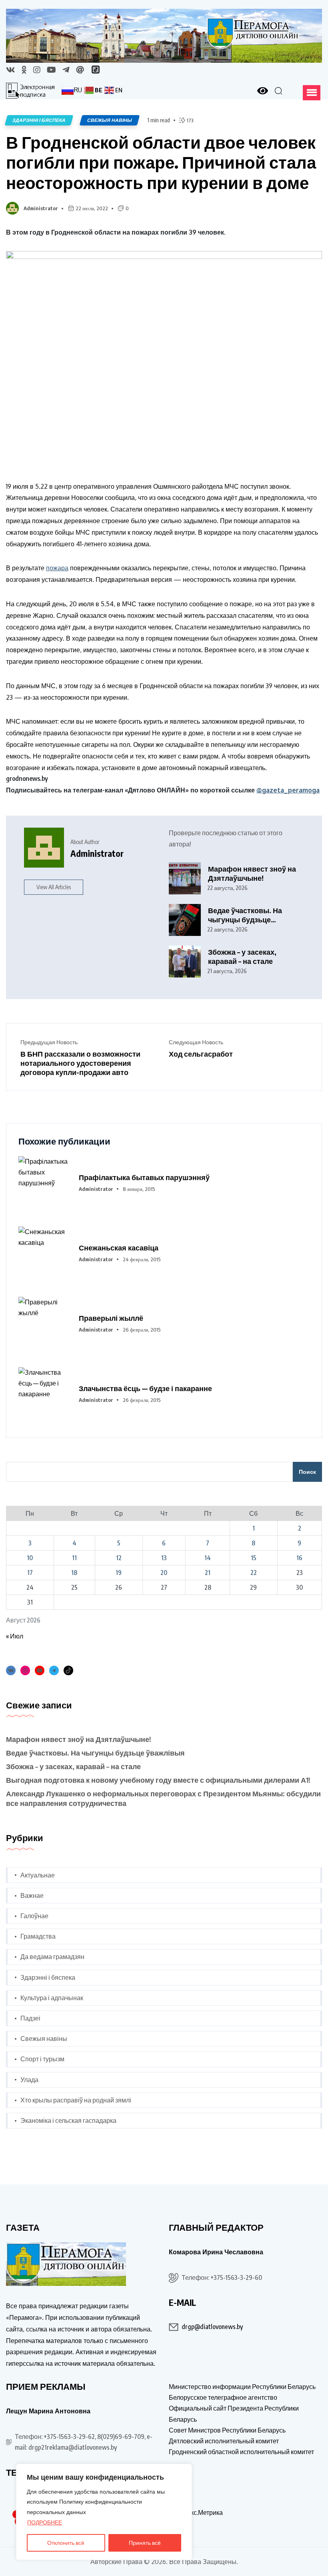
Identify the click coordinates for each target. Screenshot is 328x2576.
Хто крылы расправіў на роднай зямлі (76, 2100)
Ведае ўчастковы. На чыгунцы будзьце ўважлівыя (245, 915)
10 (30, 1558)
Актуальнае (38, 1875)
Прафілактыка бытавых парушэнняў (144, 1177)
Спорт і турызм (42, 2059)
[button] (312, 93)
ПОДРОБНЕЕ (45, 2522)
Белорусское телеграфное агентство (223, 2397)
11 (74, 1558)
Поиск (307, 1472)
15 (254, 1558)
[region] (104, 2512)
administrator (41, 208)
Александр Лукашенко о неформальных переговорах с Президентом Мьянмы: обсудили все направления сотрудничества (163, 1798)
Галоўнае (34, 1916)
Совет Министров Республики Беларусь (227, 2430)
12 (119, 1558)
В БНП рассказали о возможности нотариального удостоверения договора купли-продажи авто (80, 1063)
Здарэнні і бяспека (48, 1977)
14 (208, 1558)
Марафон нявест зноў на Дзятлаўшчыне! (252, 873)
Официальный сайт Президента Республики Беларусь (234, 2414)
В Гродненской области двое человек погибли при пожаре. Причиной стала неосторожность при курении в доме (161, 162)
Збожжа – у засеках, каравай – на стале (242, 957)
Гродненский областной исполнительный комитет (241, 2452)
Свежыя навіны (44, 2039)
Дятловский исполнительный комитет (224, 2441)
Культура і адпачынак (52, 1998)
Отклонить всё (66, 2543)
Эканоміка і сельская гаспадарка (68, 2120)
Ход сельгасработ (201, 1054)
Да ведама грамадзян (52, 1957)
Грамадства (38, 1936)
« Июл (15, 1636)
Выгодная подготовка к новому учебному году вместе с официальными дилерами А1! (158, 1780)
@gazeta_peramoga (288, 790)
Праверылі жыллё (111, 1318)
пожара (57, 568)
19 (119, 1573)
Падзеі (30, 2018)
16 (299, 1558)
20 (164, 1573)
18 (74, 1573)
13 (164, 1558)
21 (208, 1573)
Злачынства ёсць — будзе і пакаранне (145, 1388)
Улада (29, 2080)
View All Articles (54, 887)
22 (254, 1573)
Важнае (32, 1895)
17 (30, 1573)
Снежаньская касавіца (119, 1247)
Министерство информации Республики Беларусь (242, 2387)
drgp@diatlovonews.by (212, 2327)
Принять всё (145, 2543)
